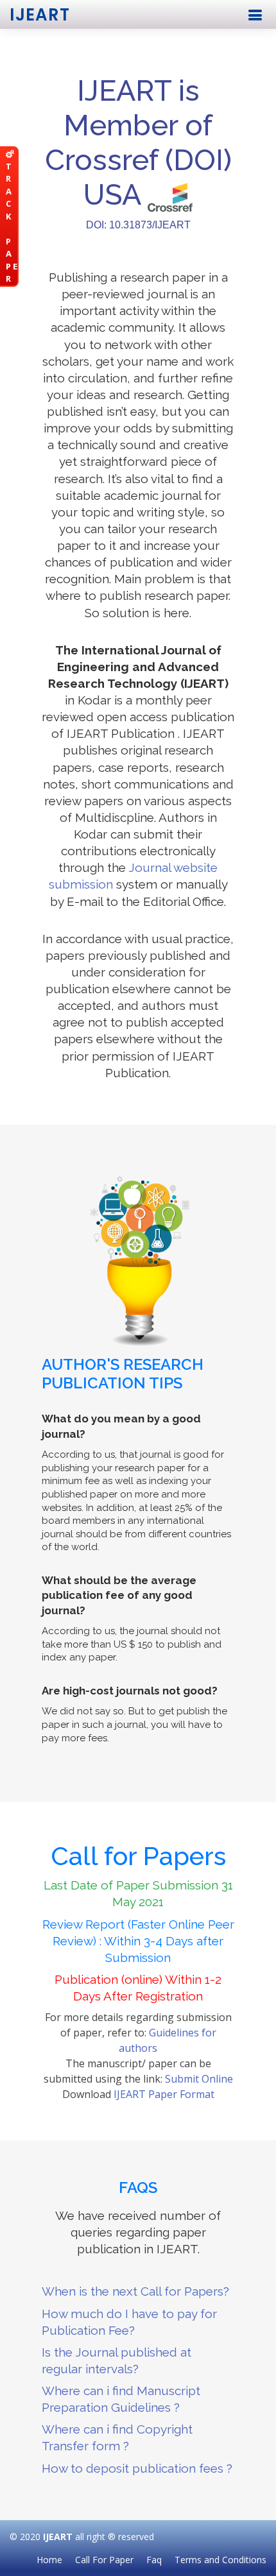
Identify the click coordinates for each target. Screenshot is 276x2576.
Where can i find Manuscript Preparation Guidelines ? (121, 2399)
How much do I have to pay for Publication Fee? (129, 2322)
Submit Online (199, 2079)
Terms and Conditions (220, 2560)
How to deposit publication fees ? (137, 2468)
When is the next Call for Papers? (135, 2291)
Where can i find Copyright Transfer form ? (117, 2437)
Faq (154, 2560)
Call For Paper (104, 2560)
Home (49, 2560)
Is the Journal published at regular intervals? (116, 2360)
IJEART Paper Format (164, 2094)
